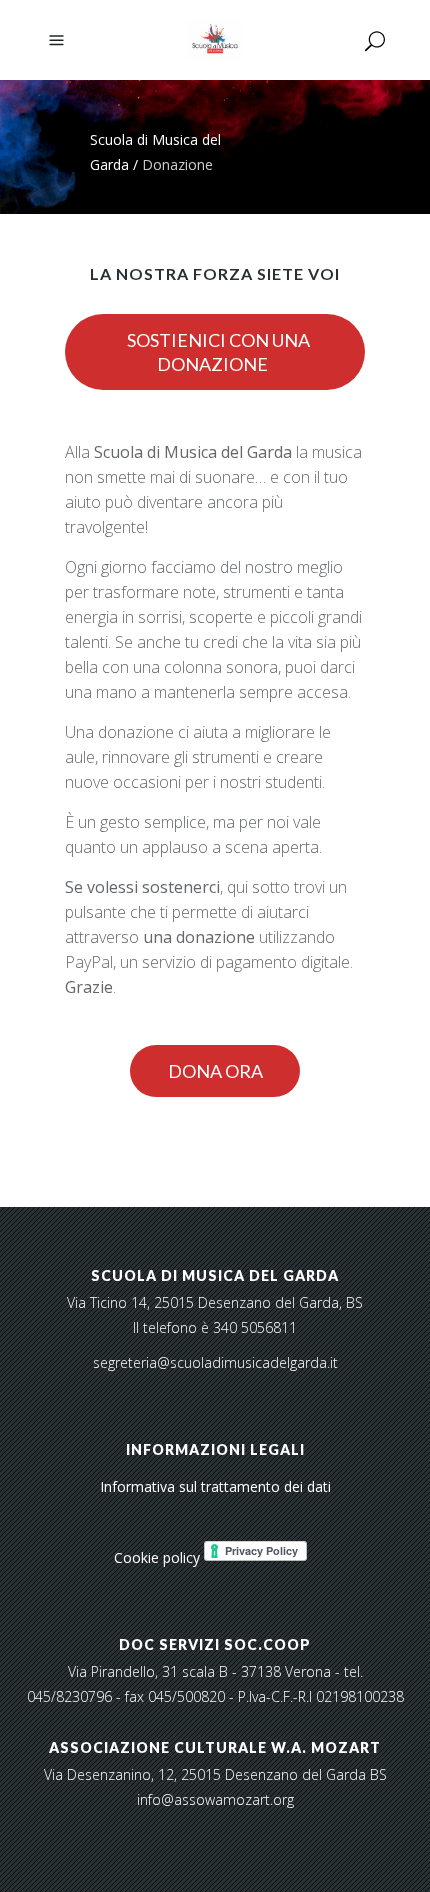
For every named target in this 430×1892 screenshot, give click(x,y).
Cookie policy (157, 1557)
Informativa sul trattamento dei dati (215, 1486)
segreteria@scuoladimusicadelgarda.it (215, 1362)
